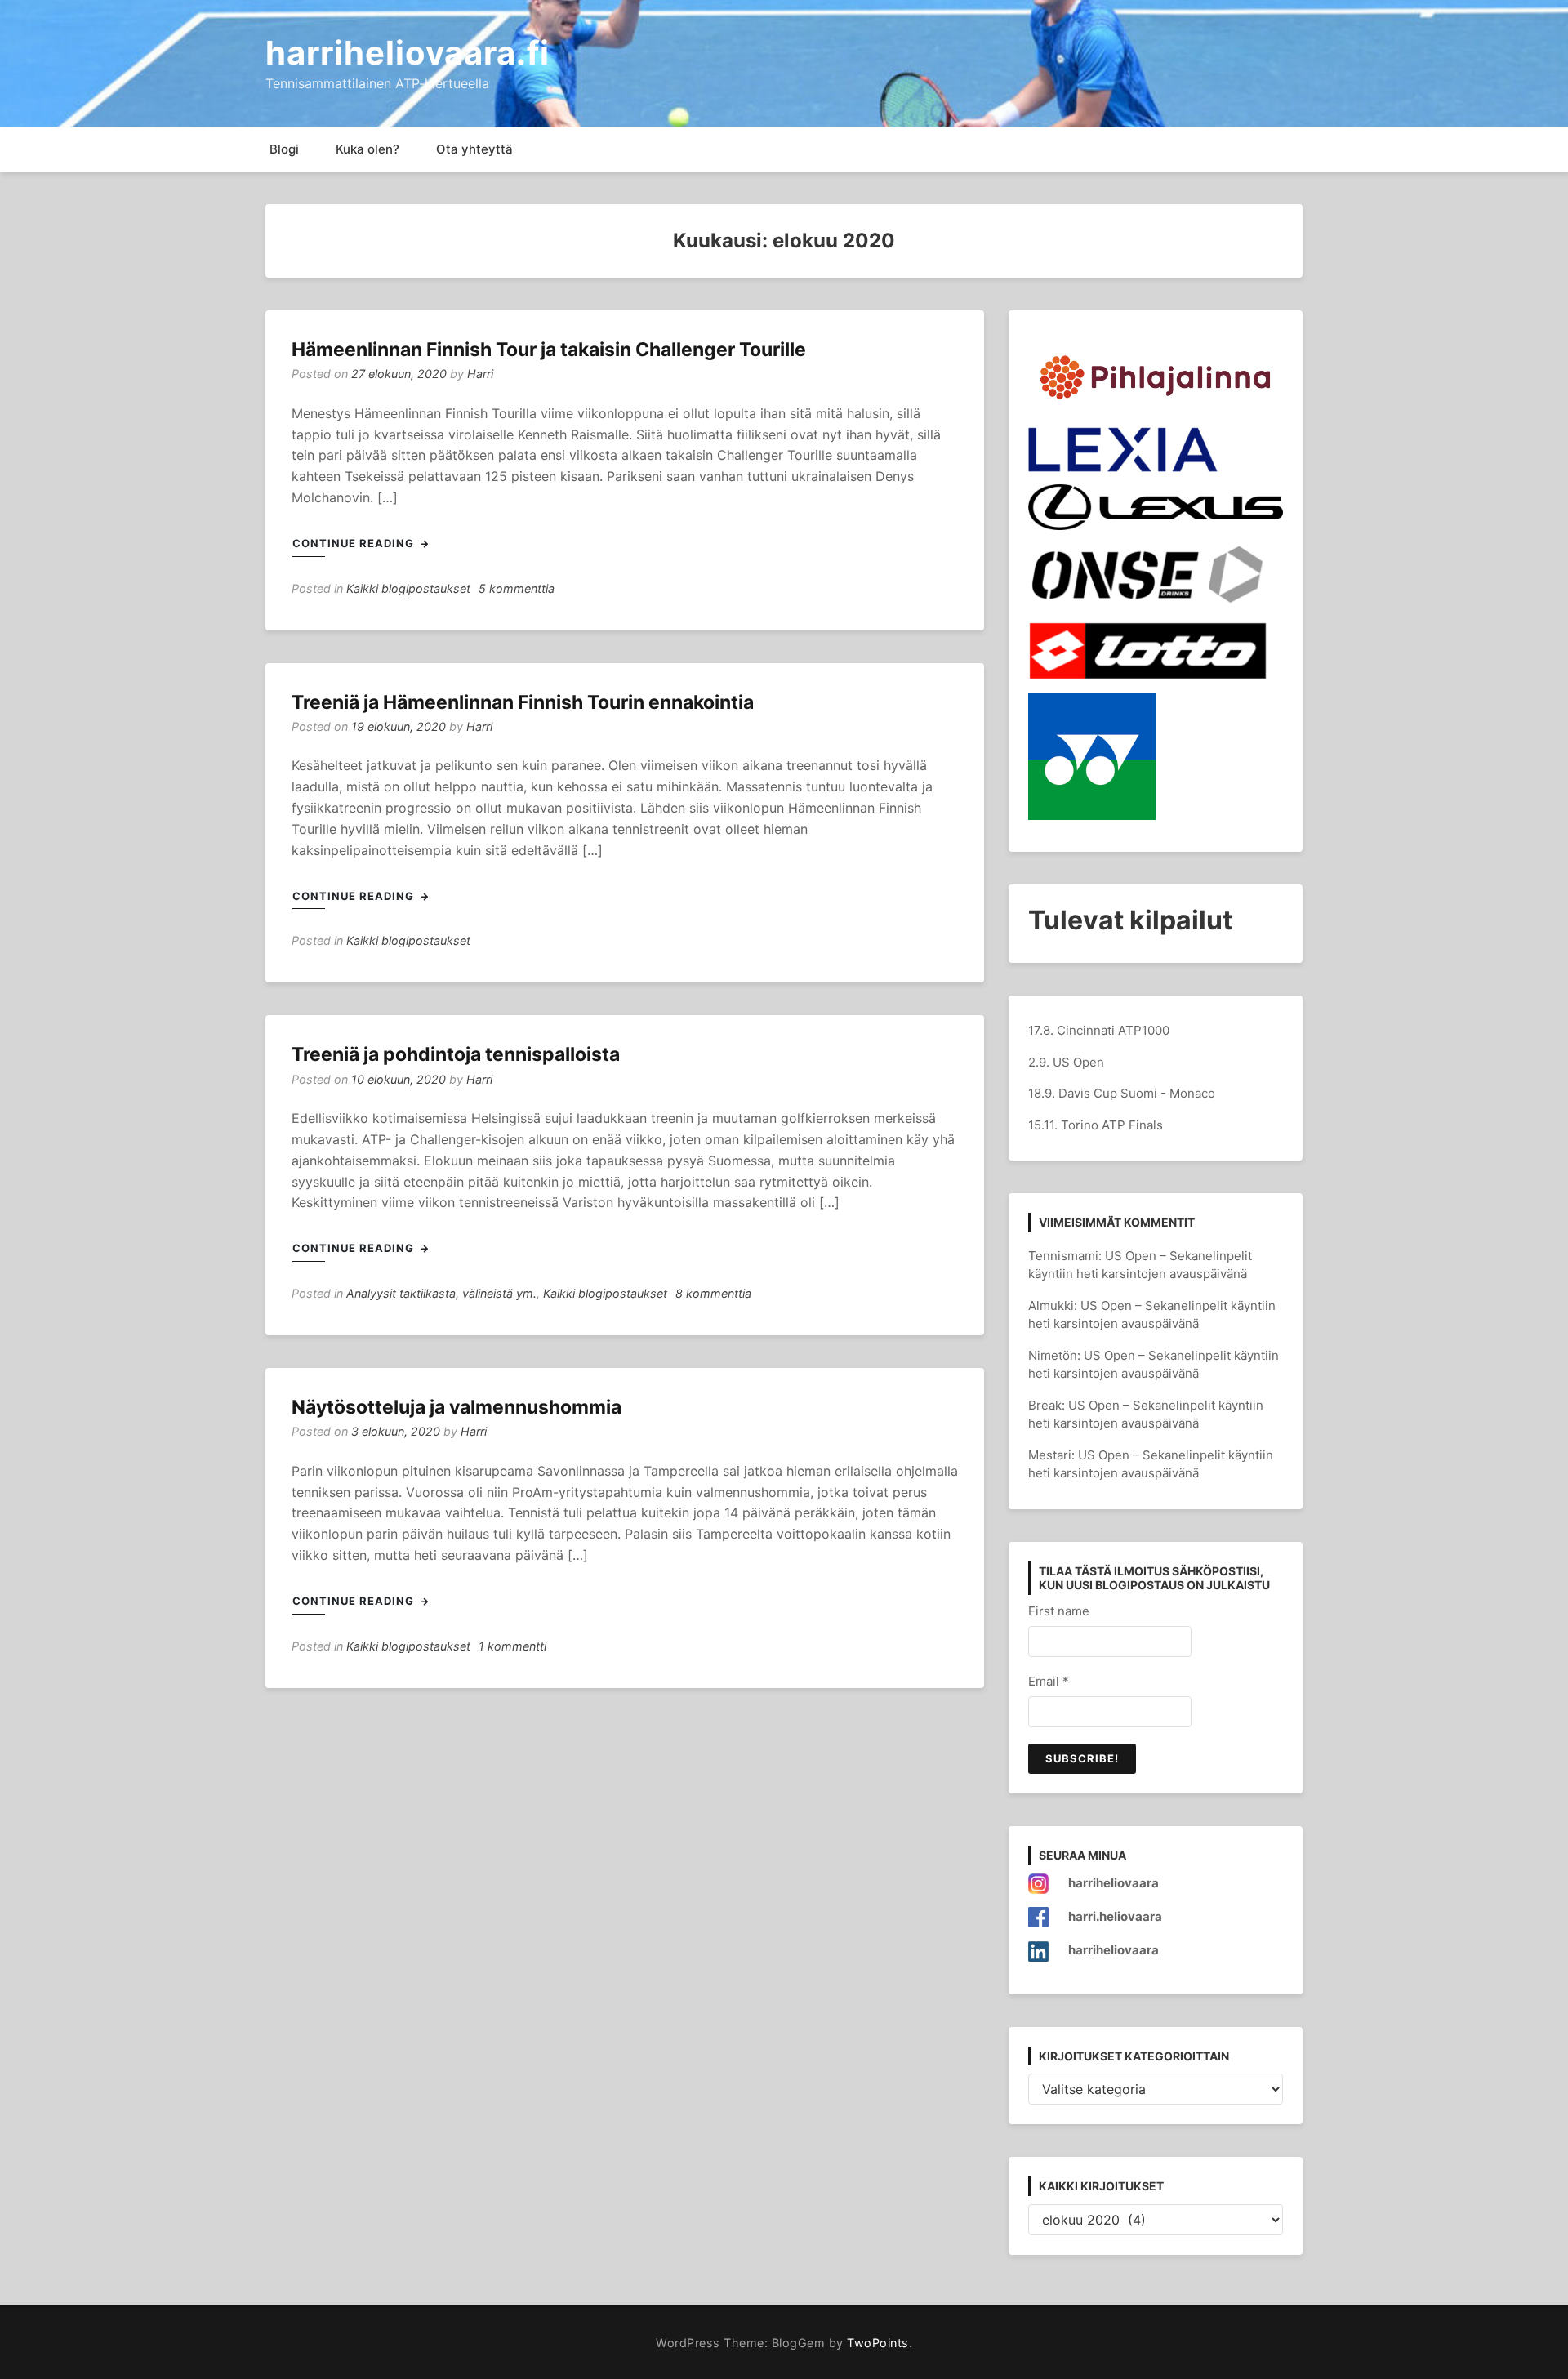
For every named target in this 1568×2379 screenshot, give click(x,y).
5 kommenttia (517, 588)
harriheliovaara (1114, 1883)
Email (1049, 1681)
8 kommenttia (713, 1293)
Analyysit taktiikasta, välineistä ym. (441, 1293)
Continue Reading (355, 543)
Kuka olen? (367, 149)
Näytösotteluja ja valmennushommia (457, 1407)
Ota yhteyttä (474, 149)
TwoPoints (878, 2343)
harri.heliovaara (1115, 1916)
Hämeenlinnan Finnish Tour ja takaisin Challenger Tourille (549, 350)
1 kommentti (512, 1646)
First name (1059, 1611)
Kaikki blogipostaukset (408, 588)
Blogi (284, 149)
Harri (480, 374)
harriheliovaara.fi (408, 53)
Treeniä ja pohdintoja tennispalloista (456, 1054)
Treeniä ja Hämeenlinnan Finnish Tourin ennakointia (523, 702)
